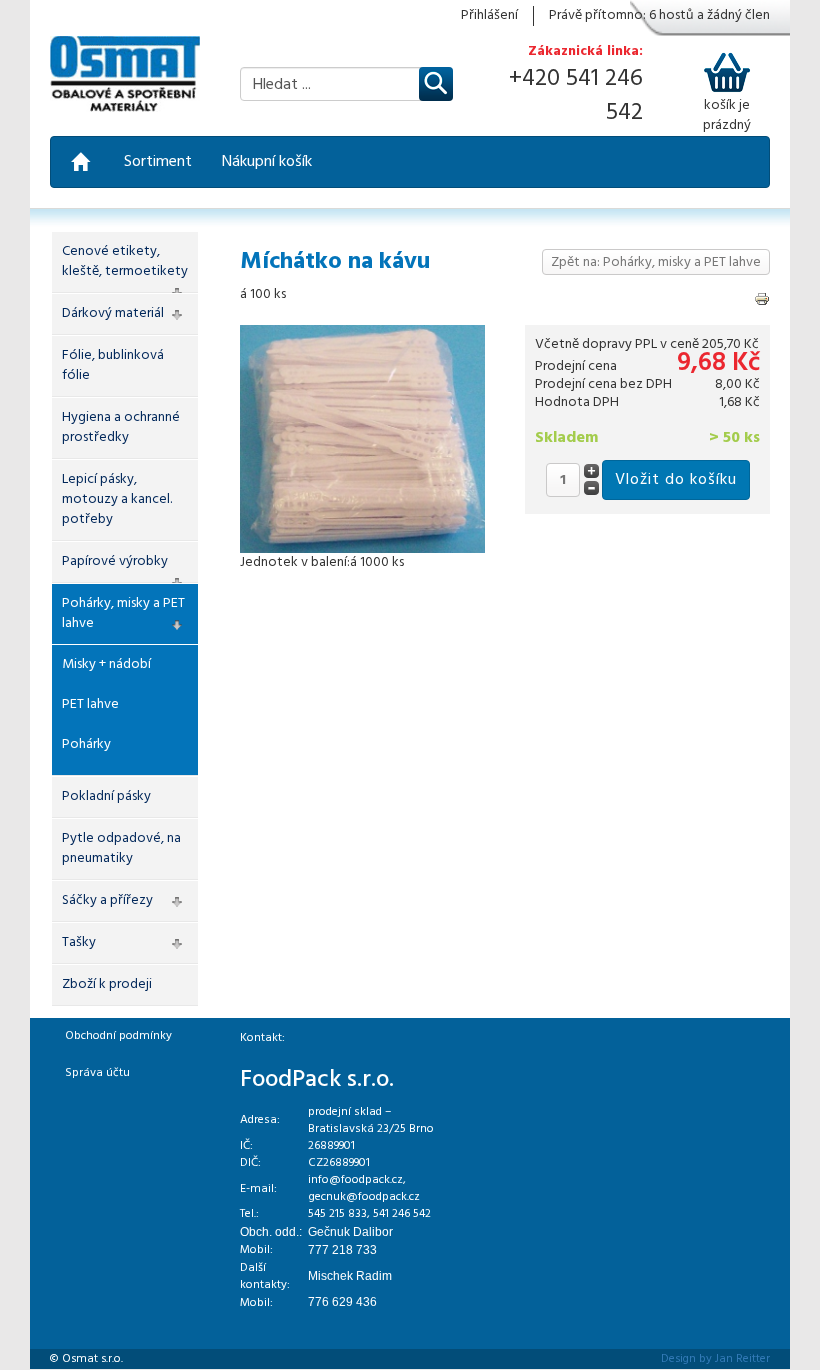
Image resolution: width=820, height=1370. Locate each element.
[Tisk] (762, 298)
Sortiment (158, 162)
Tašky (79, 942)
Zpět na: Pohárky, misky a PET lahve (656, 262)
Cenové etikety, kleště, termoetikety (125, 261)
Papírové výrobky (115, 561)
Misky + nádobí (106, 664)
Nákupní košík (267, 162)
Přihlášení (489, 16)
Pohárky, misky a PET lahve (123, 613)
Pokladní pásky (106, 796)
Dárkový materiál (113, 313)
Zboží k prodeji (107, 984)
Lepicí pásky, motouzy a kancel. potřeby (117, 499)
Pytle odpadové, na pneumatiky (121, 848)
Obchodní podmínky (118, 1036)
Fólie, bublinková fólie (113, 365)
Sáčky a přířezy (107, 900)
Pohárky (86, 744)
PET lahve (90, 704)
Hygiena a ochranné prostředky (121, 427)
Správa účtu (97, 1073)
